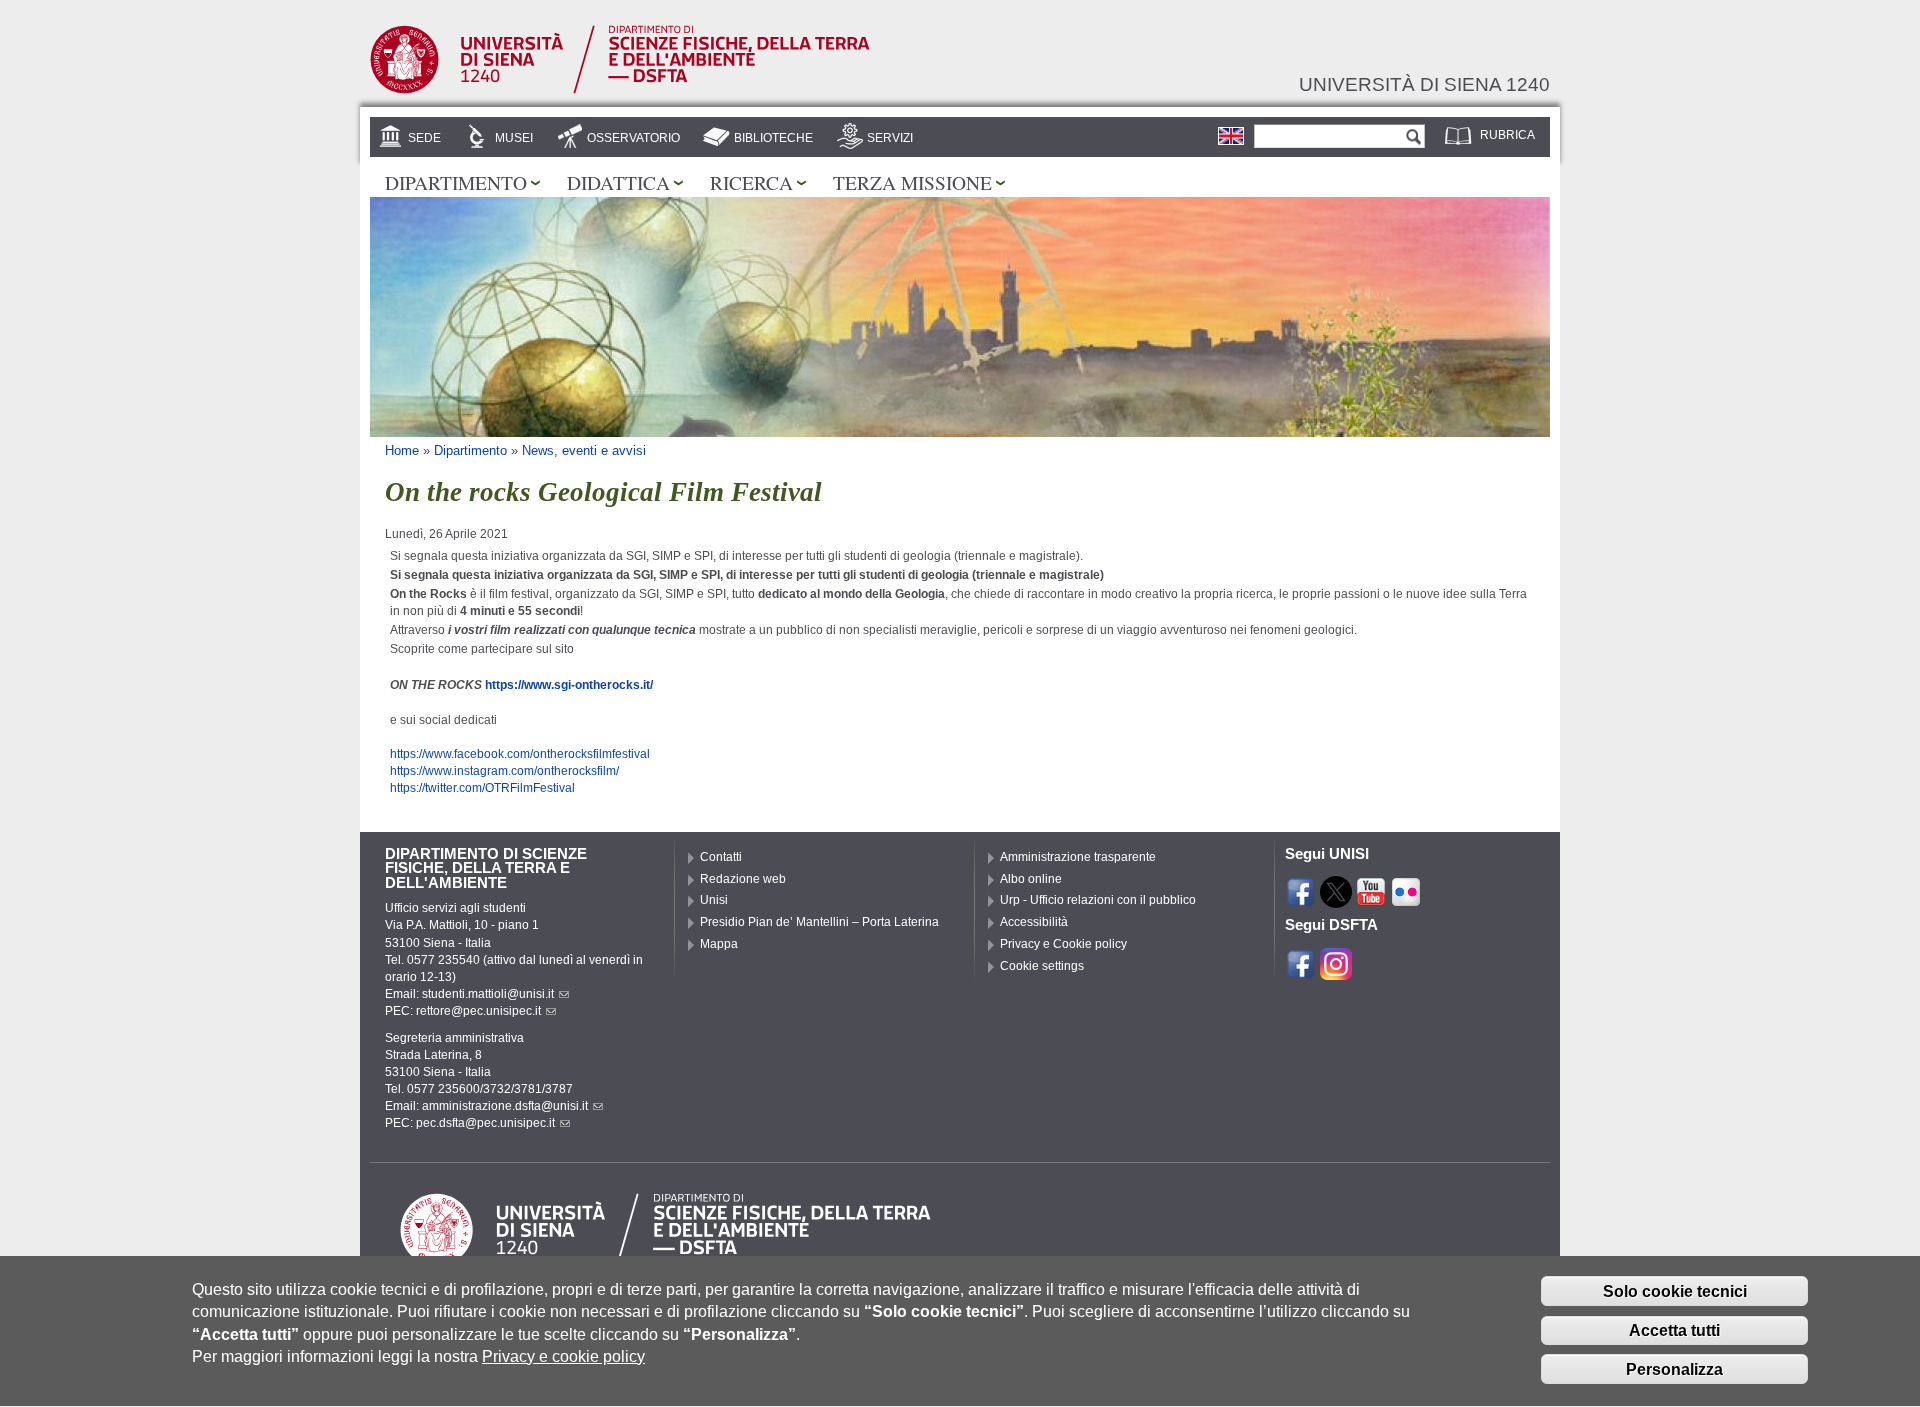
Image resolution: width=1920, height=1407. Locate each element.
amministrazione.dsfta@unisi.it (505, 1106)
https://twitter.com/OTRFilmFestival (482, 788)
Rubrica (1507, 135)
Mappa (719, 944)
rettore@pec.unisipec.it (478, 1011)
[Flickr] (1406, 899)
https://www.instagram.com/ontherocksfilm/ (504, 771)
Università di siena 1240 (1424, 84)
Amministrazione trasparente (1078, 857)
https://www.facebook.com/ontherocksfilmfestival (520, 754)
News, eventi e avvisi (584, 450)
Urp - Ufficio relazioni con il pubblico (1098, 900)
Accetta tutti (1674, 1330)
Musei (514, 138)
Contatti (721, 857)
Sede (424, 138)
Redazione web (743, 879)
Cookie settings (1042, 966)
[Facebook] (1301, 899)
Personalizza (1674, 1369)
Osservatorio (633, 138)
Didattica (618, 182)
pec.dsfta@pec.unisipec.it (485, 1123)
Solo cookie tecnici (1675, 1291)
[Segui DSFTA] (1336, 971)
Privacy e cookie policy (563, 1356)
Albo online (1031, 879)
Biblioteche (773, 138)
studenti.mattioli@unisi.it (488, 994)
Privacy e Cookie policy (1063, 944)
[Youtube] (1371, 899)
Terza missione (912, 182)
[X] (1336, 899)
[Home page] (620, 90)
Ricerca (751, 182)
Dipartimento (456, 182)
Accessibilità (1034, 922)
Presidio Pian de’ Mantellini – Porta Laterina (819, 922)
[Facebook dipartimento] (1301, 971)
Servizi (890, 138)
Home (402, 450)
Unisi (714, 900)
